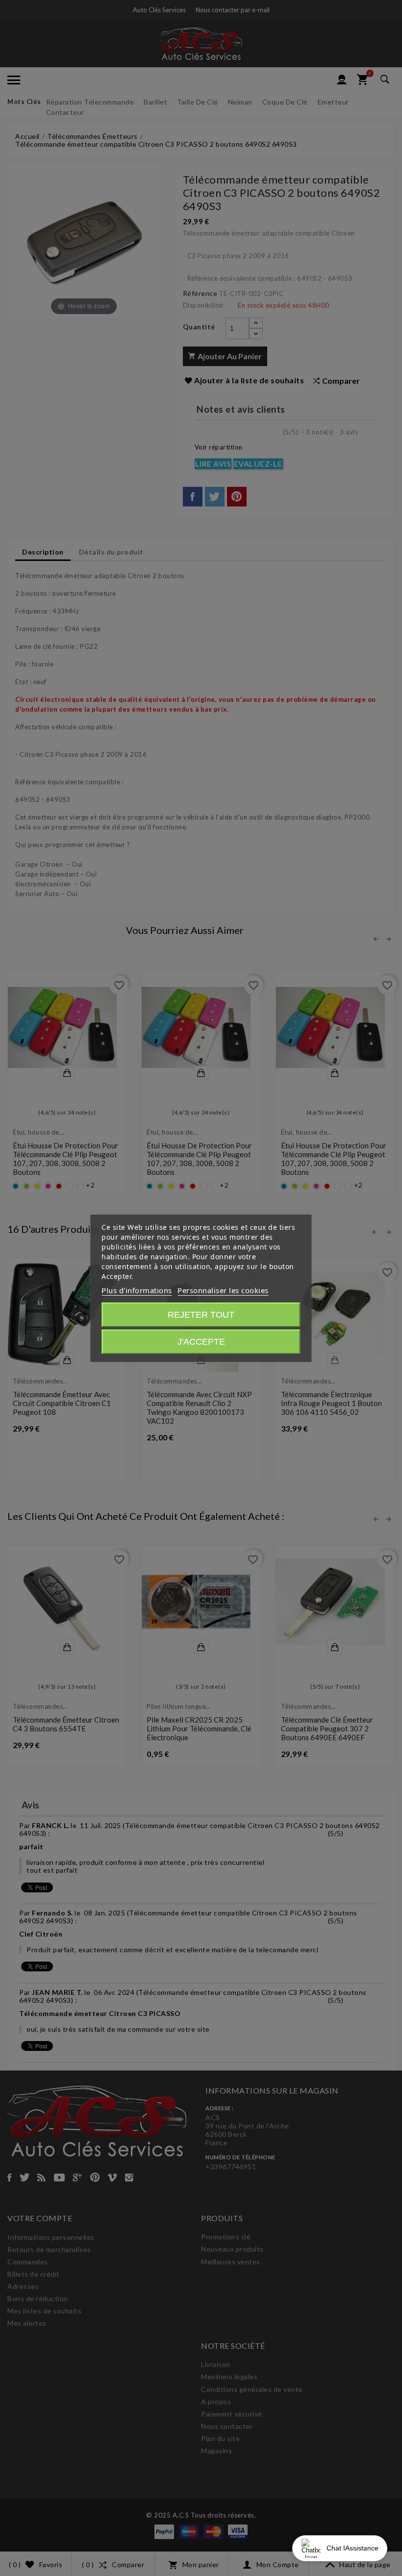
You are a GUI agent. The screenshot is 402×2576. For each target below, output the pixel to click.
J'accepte (201, 1342)
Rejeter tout (201, 1315)
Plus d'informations (137, 1290)
